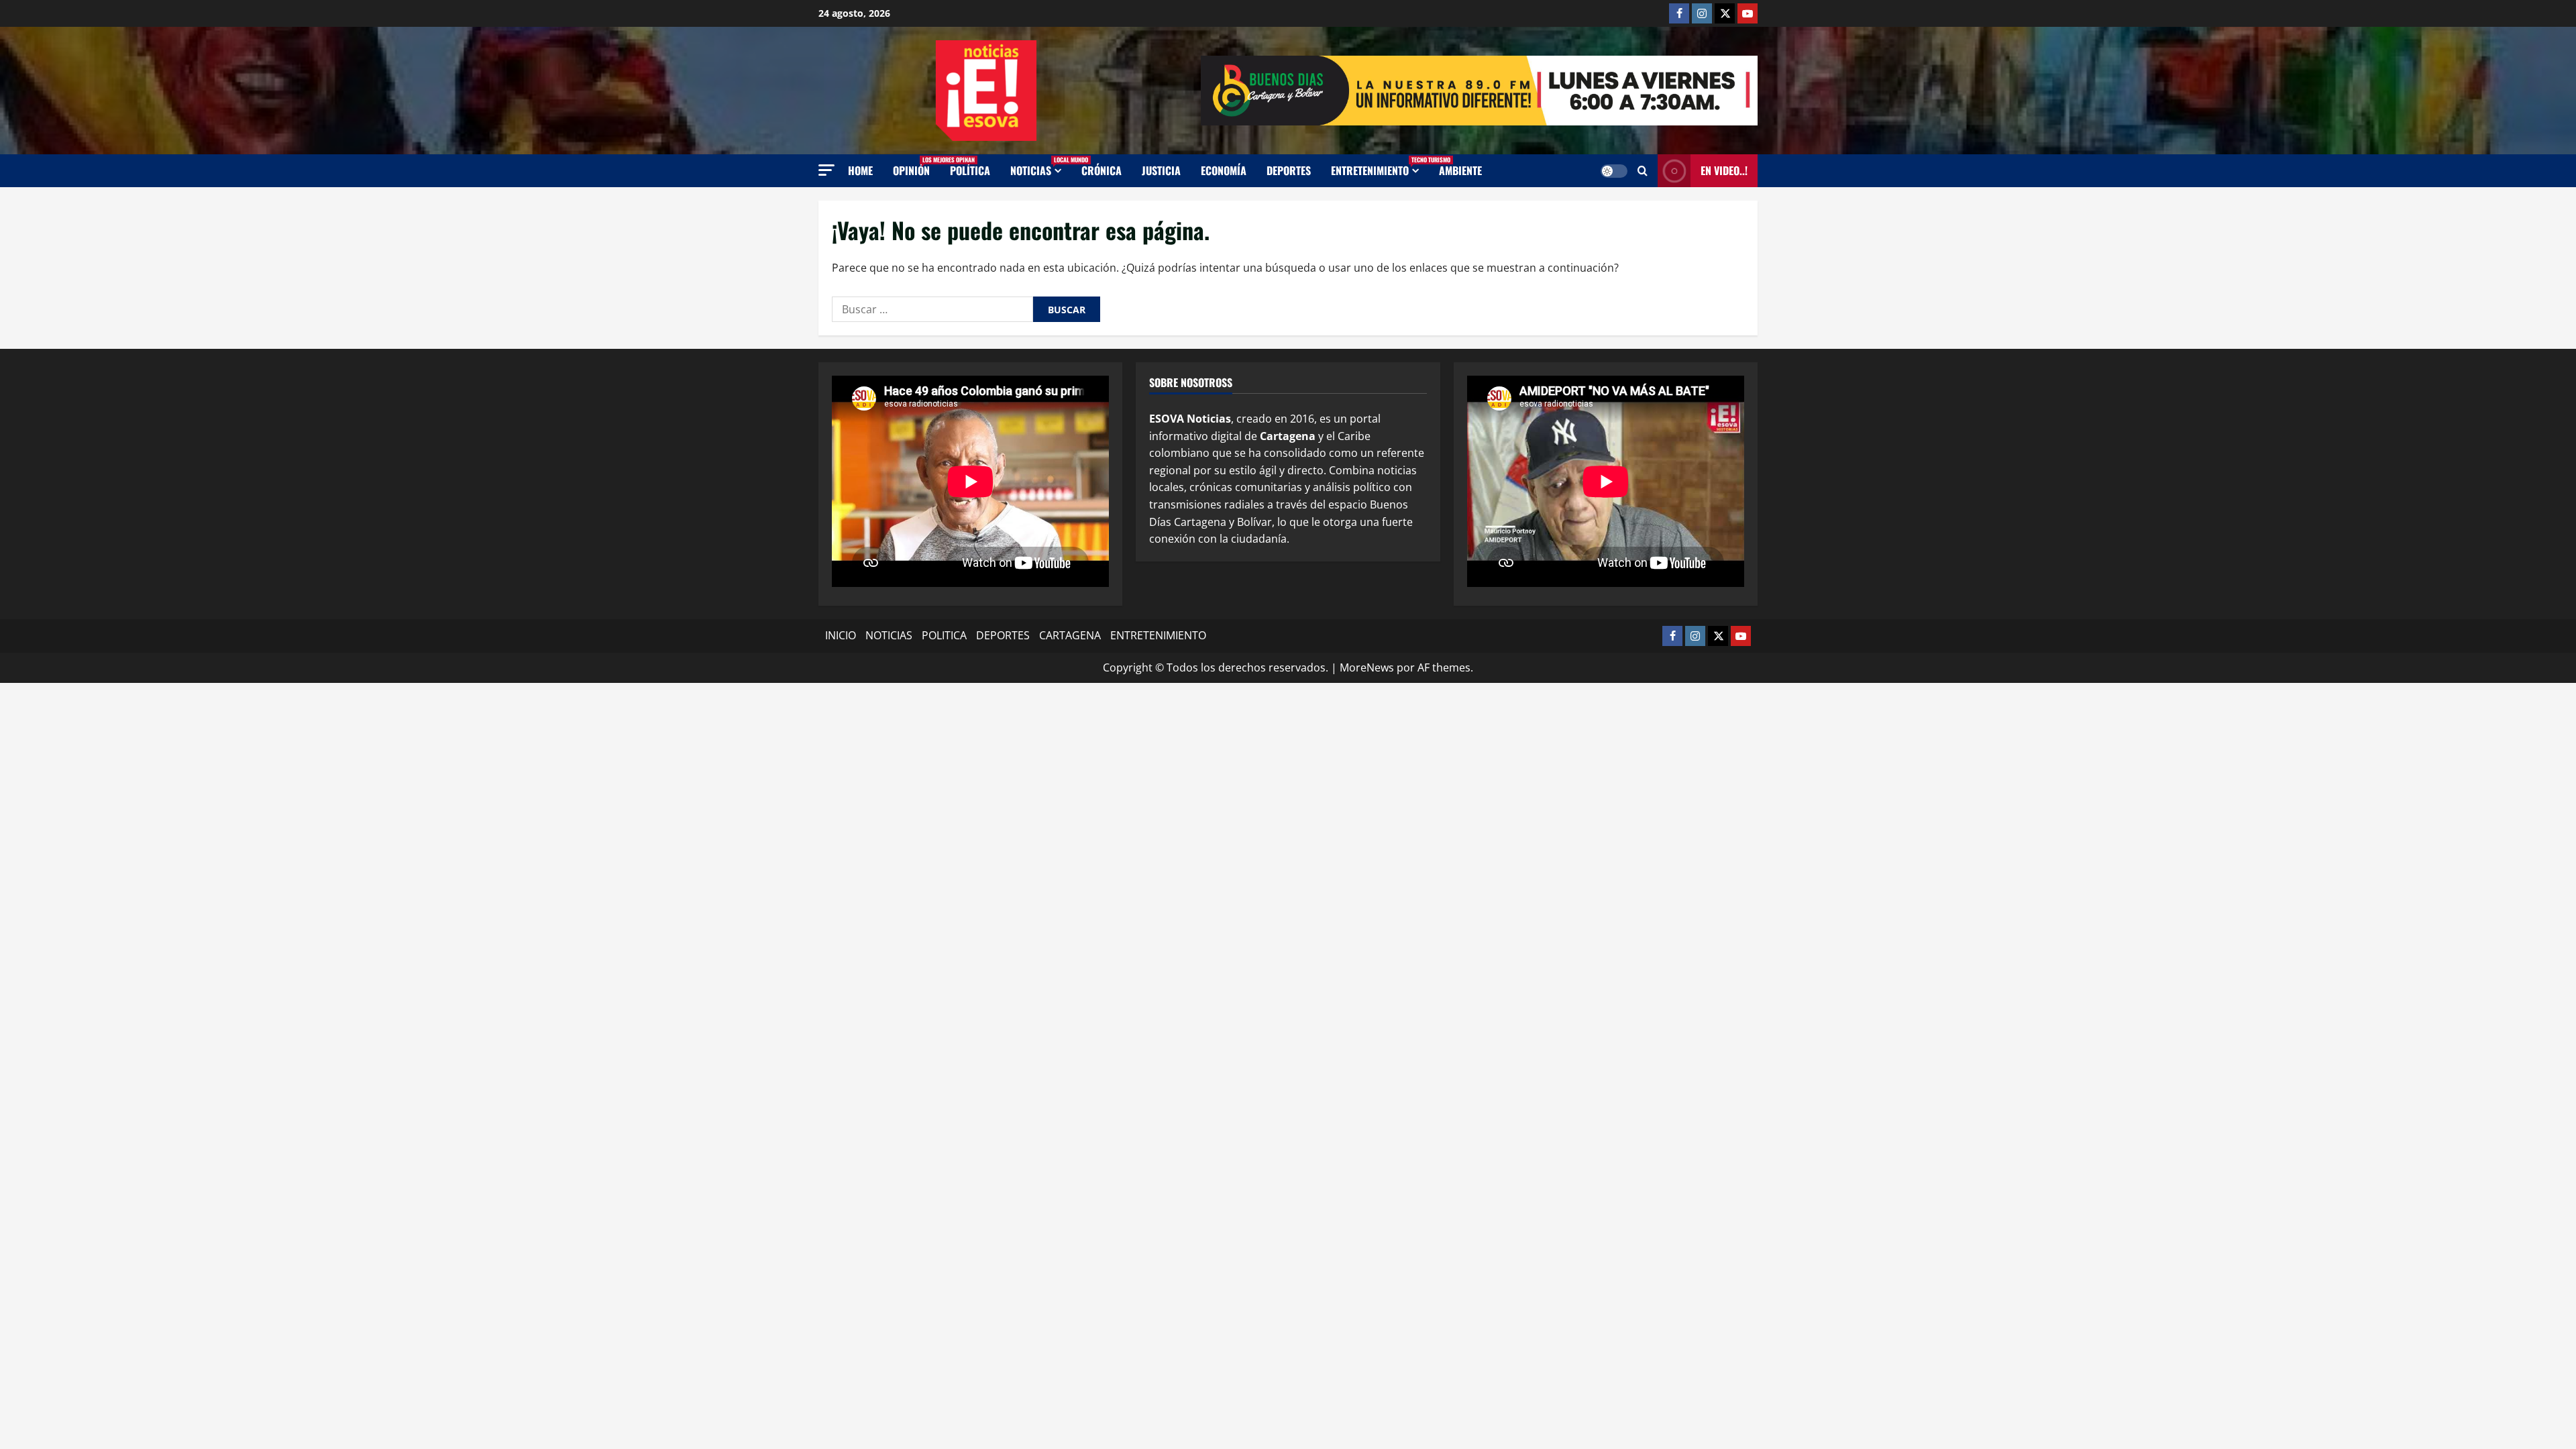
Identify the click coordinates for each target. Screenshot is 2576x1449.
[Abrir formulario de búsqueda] (1643, 171)
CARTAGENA (1070, 635)
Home (860, 170)
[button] (826, 170)
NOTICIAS (1041, 167)
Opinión (916, 167)
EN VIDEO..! (1724, 170)
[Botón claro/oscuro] (1614, 171)
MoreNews (1367, 667)
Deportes (1289, 170)
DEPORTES (1003, 635)
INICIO (841, 635)
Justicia (1161, 170)
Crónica (1102, 170)
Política (970, 170)
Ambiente (1460, 170)
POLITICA (944, 635)
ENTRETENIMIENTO (1380, 167)
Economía (1224, 170)
